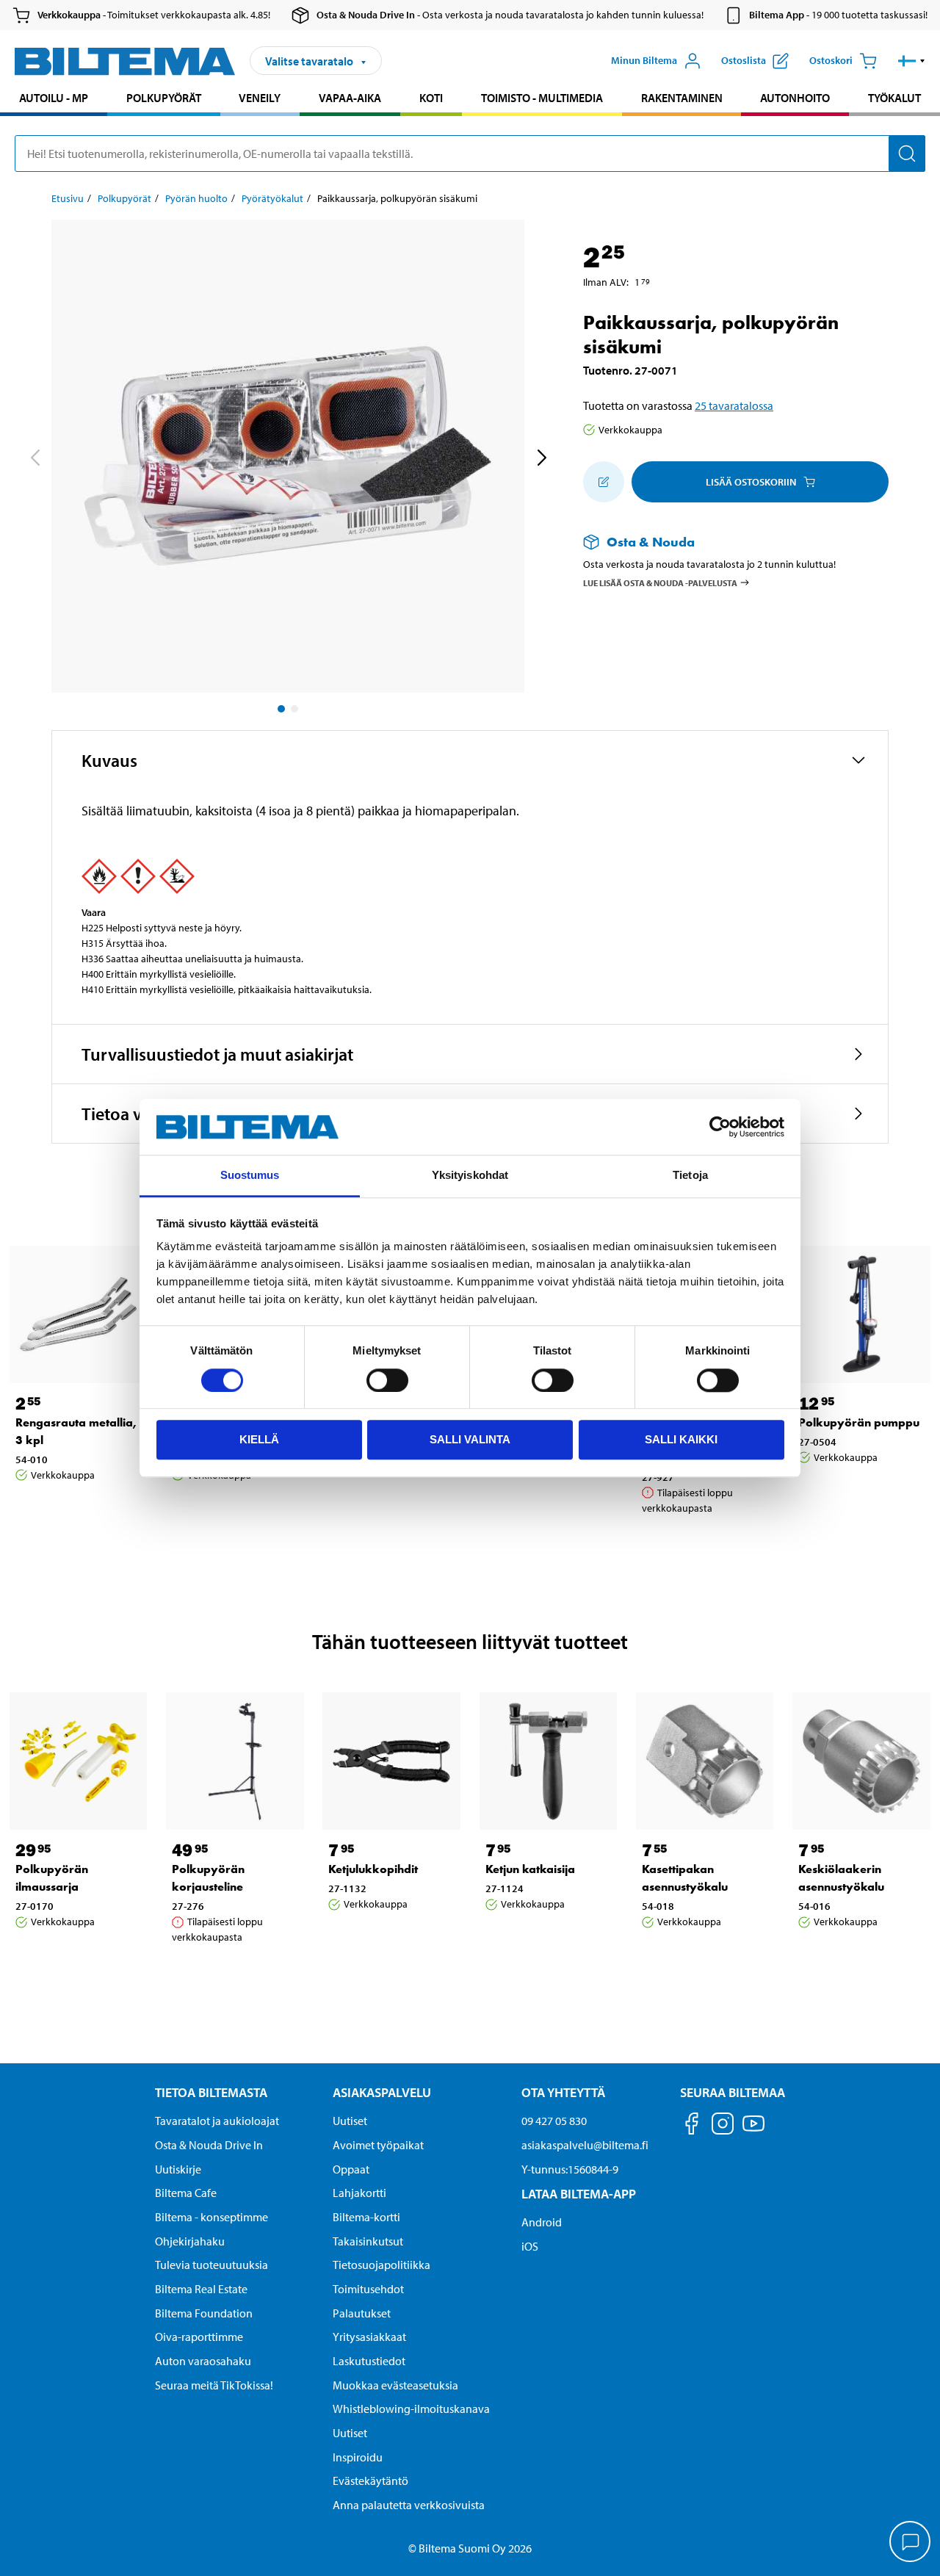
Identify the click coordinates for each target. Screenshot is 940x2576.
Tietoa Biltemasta (211, 2092)
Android (542, 2222)
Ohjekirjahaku (190, 2241)
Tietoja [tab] (690, 1176)
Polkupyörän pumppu (859, 1422)
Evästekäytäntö (370, 2481)
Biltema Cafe (186, 2193)
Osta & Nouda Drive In (209, 2145)
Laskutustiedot (369, 2361)
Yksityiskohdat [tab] (470, 1176)
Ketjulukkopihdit (373, 1869)
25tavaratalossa (734, 405)
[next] (541, 459)
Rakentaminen (682, 98)
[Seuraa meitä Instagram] (723, 2126)
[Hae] (907, 154)
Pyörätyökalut (272, 198)
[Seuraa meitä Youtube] (753, 2131)
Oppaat (351, 2169)
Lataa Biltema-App (579, 2194)
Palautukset (362, 2313)
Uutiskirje (178, 2169)
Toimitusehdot (368, 2289)
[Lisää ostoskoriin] (604, 482)
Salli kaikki (681, 1439)
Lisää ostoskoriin (751, 482)
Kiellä (259, 1439)
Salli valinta (470, 1439)
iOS (530, 2246)
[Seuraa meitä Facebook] (692, 2126)
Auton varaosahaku (203, 2361)
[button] (912, 61)
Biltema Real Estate (201, 2289)
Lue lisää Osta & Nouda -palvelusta (660, 583)
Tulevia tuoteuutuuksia (211, 2265)
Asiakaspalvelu (382, 2092)
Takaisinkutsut (368, 2241)
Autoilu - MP (54, 98)
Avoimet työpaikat (378, 2145)
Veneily (260, 98)
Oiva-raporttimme (199, 2337)
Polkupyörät (164, 98)
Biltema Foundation (204, 2313)
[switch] (387, 1380)
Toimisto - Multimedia (542, 98)
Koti (431, 98)
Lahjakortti (359, 2193)
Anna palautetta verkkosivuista (409, 2505)
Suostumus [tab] (250, 1176)
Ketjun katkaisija (530, 1869)
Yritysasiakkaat (369, 2337)
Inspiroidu (358, 2457)
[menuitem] (54, 100)
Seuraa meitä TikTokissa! (214, 2385)
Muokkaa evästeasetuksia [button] (395, 2385)
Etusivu (68, 198)
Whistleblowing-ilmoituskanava (411, 2409)
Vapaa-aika (350, 98)
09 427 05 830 (554, 2121)
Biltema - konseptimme (211, 2217)
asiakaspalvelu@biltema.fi (585, 2145)
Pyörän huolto (196, 198)
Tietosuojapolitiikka (382, 2265)
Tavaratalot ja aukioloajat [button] (217, 2121)
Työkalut (894, 98)
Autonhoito (795, 98)
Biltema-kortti (366, 2217)
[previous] (35, 459)
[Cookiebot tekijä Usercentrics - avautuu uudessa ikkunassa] (720, 1127)
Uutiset (350, 2121)
